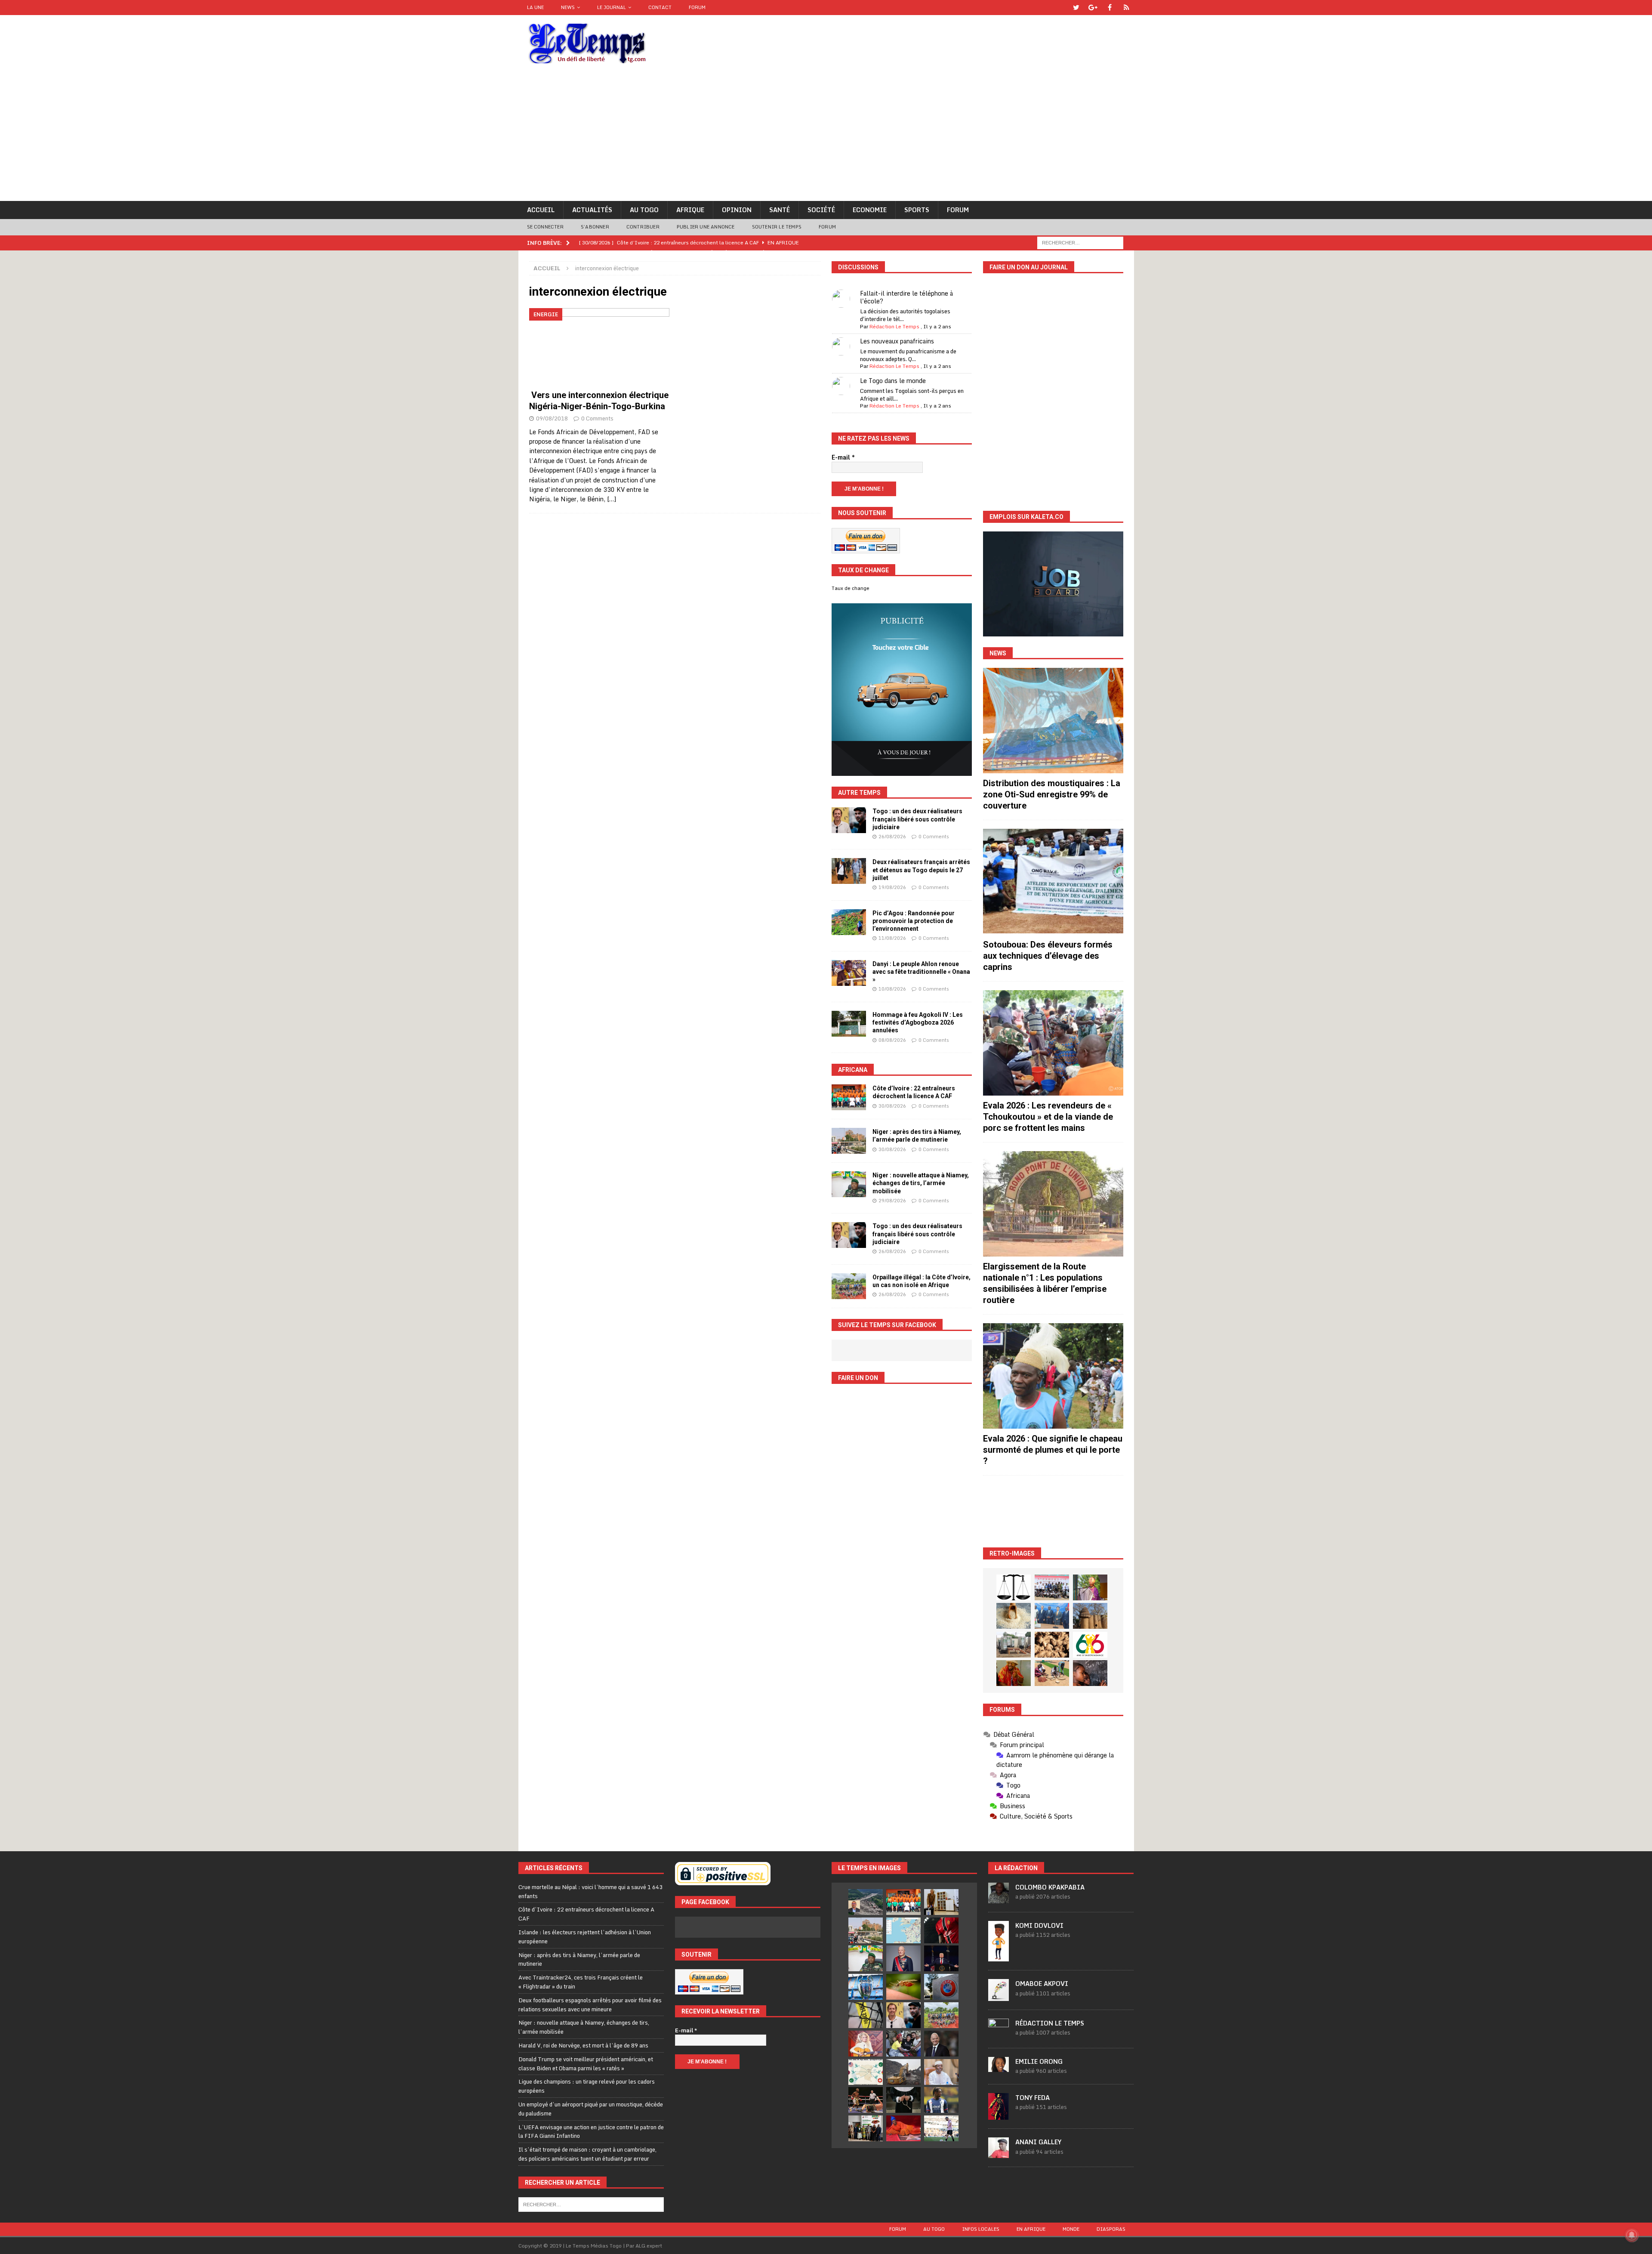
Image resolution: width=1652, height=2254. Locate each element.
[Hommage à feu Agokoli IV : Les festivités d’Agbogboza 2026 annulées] (849, 1024)
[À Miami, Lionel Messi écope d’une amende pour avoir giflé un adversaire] (941, 2128)
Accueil (541, 210)
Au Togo (644, 210)
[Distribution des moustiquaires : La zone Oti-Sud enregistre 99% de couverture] (1053, 721)
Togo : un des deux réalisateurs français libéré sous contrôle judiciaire (917, 819)
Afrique (690, 210)
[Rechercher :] (1080, 242)
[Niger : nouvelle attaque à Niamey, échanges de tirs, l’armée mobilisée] (849, 1184)
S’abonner (595, 227)
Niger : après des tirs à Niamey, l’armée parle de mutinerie (579, 1959)
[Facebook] (1110, 8)
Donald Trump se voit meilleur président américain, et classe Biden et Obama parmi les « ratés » (586, 2064)
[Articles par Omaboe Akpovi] (999, 1996)
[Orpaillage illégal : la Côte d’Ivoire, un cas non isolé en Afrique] (849, 1286)
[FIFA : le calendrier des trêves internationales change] (941, 2044)
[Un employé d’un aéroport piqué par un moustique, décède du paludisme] (903, 1987)
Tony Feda (1032, 2098)
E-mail (843, 457)
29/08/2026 (892, 1201)
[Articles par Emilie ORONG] (999, 2067)
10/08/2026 (892, 989)
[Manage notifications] (1632, 2235)
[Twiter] (1076, 8)
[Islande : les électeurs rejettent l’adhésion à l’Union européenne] (941, 1902)
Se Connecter (545, 227)
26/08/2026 (892, 837)
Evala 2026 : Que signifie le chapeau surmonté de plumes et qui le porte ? (1053, 1450)
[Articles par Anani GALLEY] (999, 2153)
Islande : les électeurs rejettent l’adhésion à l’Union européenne (585, 1937)
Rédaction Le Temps (894, 326)
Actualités (592, 210)
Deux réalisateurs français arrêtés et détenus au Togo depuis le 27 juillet (921, 870)
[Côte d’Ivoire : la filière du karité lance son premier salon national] (866, 2128)
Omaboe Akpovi (1042, 1984)
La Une (535, 7)
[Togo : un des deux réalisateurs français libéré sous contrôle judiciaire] (849, 820)
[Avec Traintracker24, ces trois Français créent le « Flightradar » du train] (903, 1930)
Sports (917, 210)
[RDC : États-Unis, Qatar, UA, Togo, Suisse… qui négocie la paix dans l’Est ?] (866, 2072)
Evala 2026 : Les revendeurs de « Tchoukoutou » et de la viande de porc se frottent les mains (1048, 1117)
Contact (660, 7)
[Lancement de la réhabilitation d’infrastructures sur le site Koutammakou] (1090, 1616)
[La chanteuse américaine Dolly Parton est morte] (866, 2044)
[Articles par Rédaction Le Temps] (999, 2035)
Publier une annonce (706, 227)
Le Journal (612, 7)
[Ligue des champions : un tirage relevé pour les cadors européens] (866, 1987)
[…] (612, 499)
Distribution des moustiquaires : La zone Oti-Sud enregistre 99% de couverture (1052, 794)
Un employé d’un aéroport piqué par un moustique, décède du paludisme (591, 2109)
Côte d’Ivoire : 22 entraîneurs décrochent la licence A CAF (586, 1914)
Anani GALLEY (1038, 2142)
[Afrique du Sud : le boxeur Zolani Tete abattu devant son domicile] (866, 2100)
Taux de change (851, 588)
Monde (1071, 2229)
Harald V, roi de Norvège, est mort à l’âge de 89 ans (583, 2045)
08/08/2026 (892, 1040)
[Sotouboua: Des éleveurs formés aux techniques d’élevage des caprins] (1053, 882)
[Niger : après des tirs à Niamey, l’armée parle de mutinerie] (849, 1141)
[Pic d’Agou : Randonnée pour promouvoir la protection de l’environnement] (849, 922)
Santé (780, 210)
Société (821, 210)
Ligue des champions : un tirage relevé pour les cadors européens (587, 2086)
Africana (853, 1070)
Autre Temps (859, 793)
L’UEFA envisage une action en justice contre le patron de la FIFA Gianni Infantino (591, 2132)
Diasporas (1111, 2229)
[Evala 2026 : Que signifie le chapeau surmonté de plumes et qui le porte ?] (1053, 1376)
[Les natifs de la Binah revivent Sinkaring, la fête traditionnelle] (1052, 1673)
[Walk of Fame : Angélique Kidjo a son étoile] (903, 2128)
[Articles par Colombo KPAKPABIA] (999, 1899)
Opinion (737, 210)
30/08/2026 (892, 1106)
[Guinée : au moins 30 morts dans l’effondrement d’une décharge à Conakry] (903, 2072)
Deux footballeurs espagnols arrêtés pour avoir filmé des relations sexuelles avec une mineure (590, 2005)
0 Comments (597, 418)
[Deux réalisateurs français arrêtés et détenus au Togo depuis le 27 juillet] (849, 871)
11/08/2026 (892, 938)
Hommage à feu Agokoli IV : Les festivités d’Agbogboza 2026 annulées (918, 1022)
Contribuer (643, 227)
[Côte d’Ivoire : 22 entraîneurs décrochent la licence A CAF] (849, 1097)
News (568, 7)
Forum (697, 7)
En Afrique (1031, 2229)
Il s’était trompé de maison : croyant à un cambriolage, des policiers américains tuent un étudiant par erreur (587, 2154)
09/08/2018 (552, 418)
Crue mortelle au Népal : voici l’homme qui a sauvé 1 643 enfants (590, 1891)
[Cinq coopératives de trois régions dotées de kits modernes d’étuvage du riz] (1014, 1645)
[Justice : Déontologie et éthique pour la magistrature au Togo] (1014, 1587)
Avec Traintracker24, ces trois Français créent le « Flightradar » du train (581, 1982)
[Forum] (1127, 8)
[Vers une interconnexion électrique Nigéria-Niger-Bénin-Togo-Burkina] (599, 347)
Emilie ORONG (1039, 2061)
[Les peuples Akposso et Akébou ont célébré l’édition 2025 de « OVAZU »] (1014, 1616)
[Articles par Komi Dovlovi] (999, 1957)
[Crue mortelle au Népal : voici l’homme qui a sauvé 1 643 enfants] (866, 1902)
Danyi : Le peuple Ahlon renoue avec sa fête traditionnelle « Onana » (921, 972)
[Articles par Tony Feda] (999, 2115)
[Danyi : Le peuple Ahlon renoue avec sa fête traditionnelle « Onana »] (849, 973)
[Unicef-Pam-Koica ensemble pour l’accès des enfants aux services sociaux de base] (1052, 1616)
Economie (870, 210)
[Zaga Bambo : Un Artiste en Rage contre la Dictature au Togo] (1014, 1673)
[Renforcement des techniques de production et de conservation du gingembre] (1052, 1645)
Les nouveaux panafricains (897, 341)
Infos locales (981, 2229)
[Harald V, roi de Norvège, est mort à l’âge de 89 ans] (903, 1958)
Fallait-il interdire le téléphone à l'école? (906, 297)
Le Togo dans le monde (893, 381)
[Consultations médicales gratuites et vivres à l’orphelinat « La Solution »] (1052, 1587)
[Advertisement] (826, 136)
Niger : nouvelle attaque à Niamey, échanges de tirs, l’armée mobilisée (921, 1183)
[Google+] (1093, 8)
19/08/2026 (892, 887)
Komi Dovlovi (1039, 1925)
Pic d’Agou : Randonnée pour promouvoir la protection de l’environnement (914, 921)
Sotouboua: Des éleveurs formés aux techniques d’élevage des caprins (1048, 956)
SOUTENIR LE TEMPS (777, 227)
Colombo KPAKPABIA (1050, 1887)
